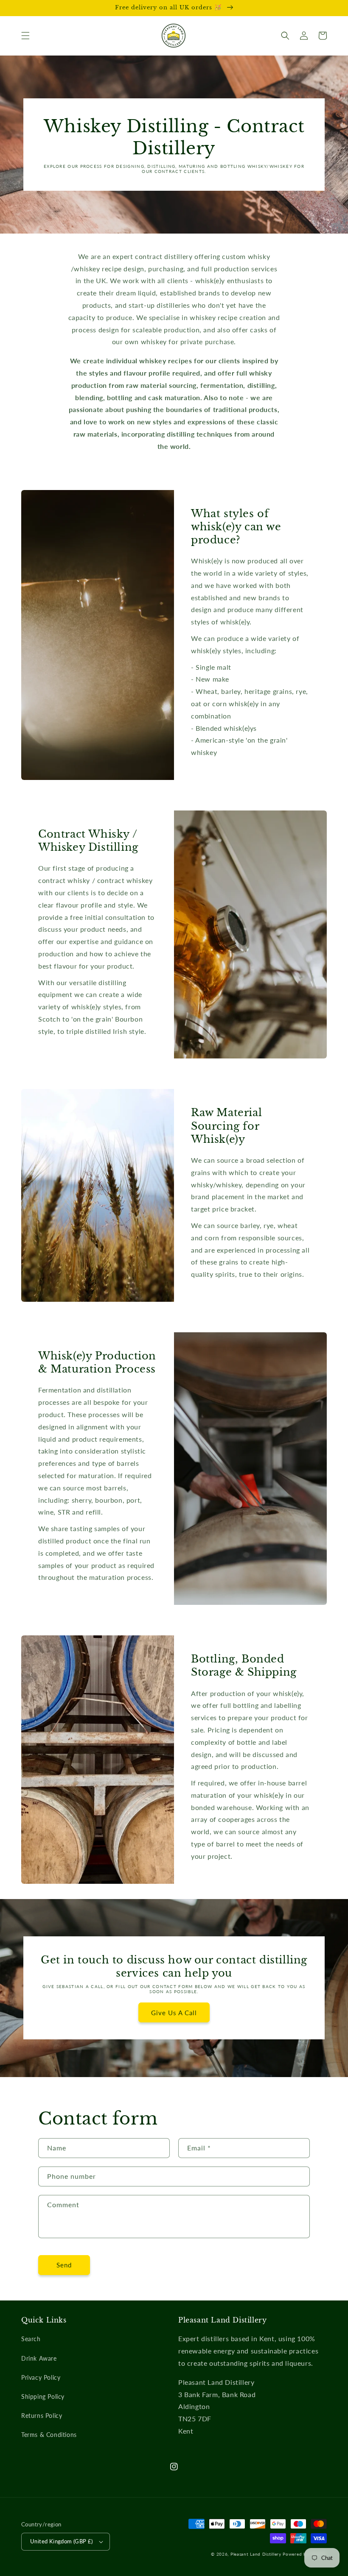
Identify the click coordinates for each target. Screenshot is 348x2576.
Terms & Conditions (49, 2435)
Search (31, 2339)
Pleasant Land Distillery (256, 2554)
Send (64, 2265)
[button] (25, 36)
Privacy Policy (41, 2377)
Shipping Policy (43, 2396)
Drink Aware (39, 2358)
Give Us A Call (174, 2013)
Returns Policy (42, 2416)
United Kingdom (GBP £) (62, 2541)
